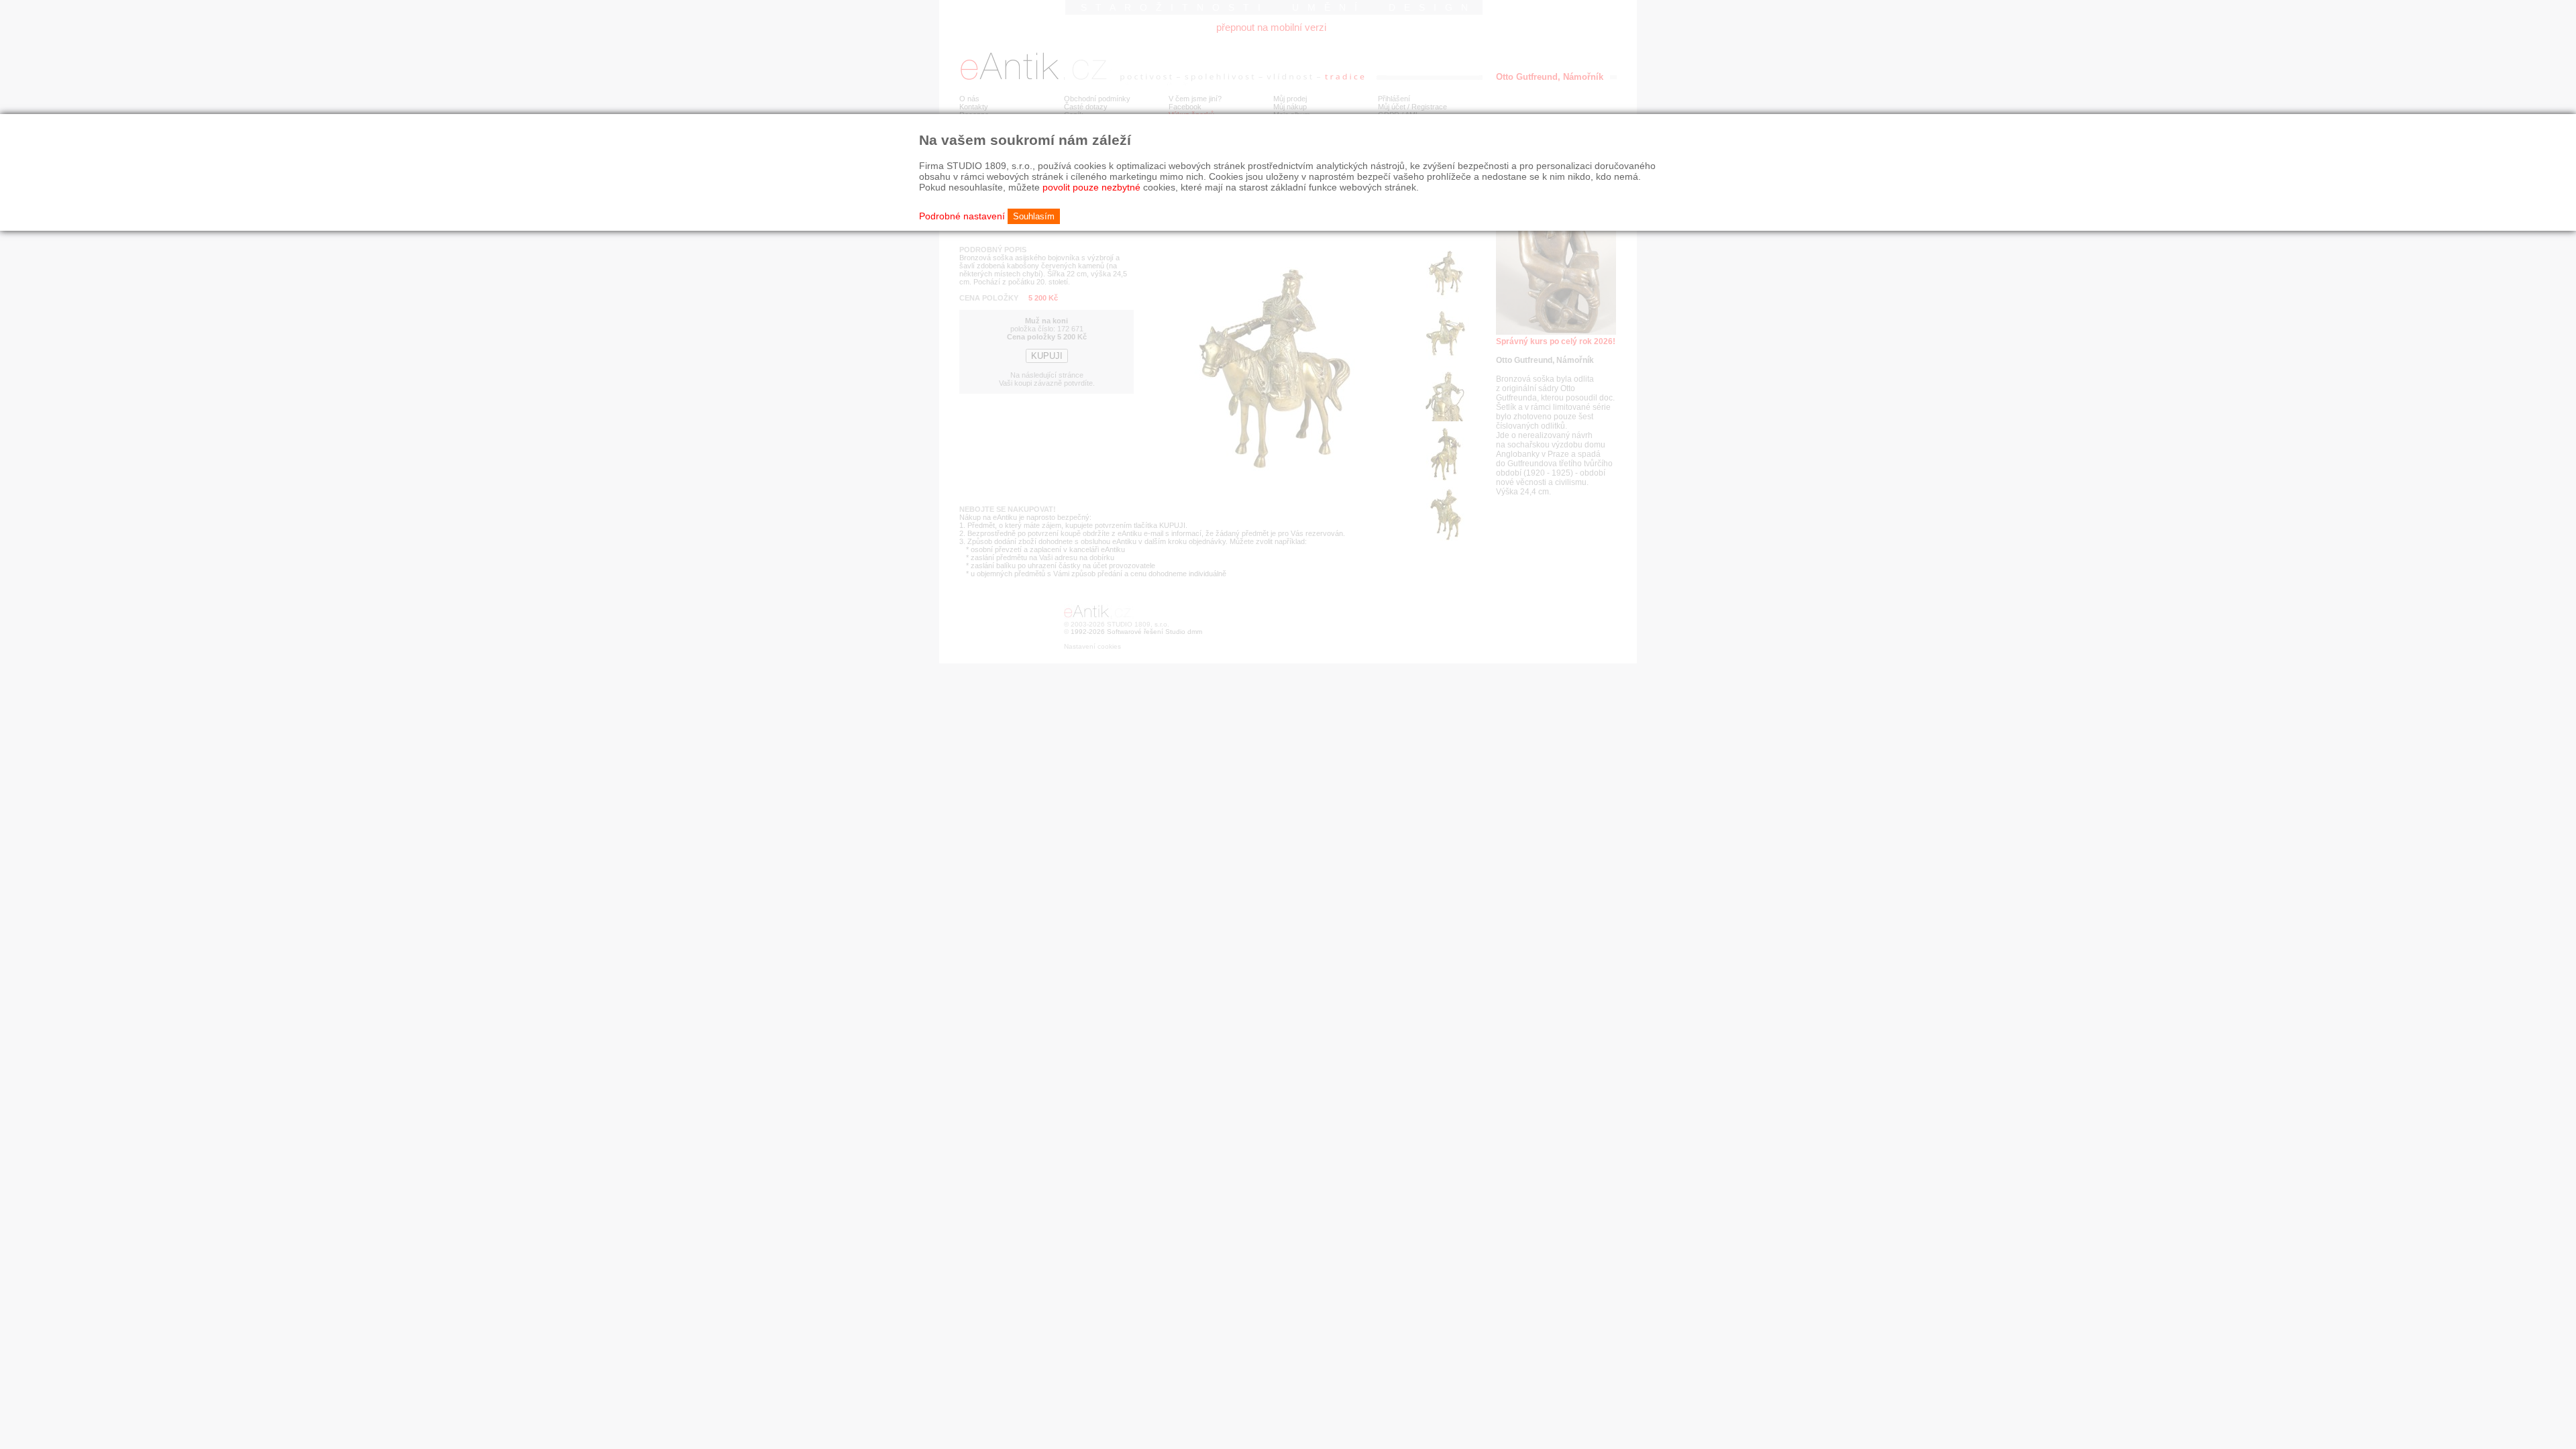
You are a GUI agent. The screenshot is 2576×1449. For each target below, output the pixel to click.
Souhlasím (1034, 216)
